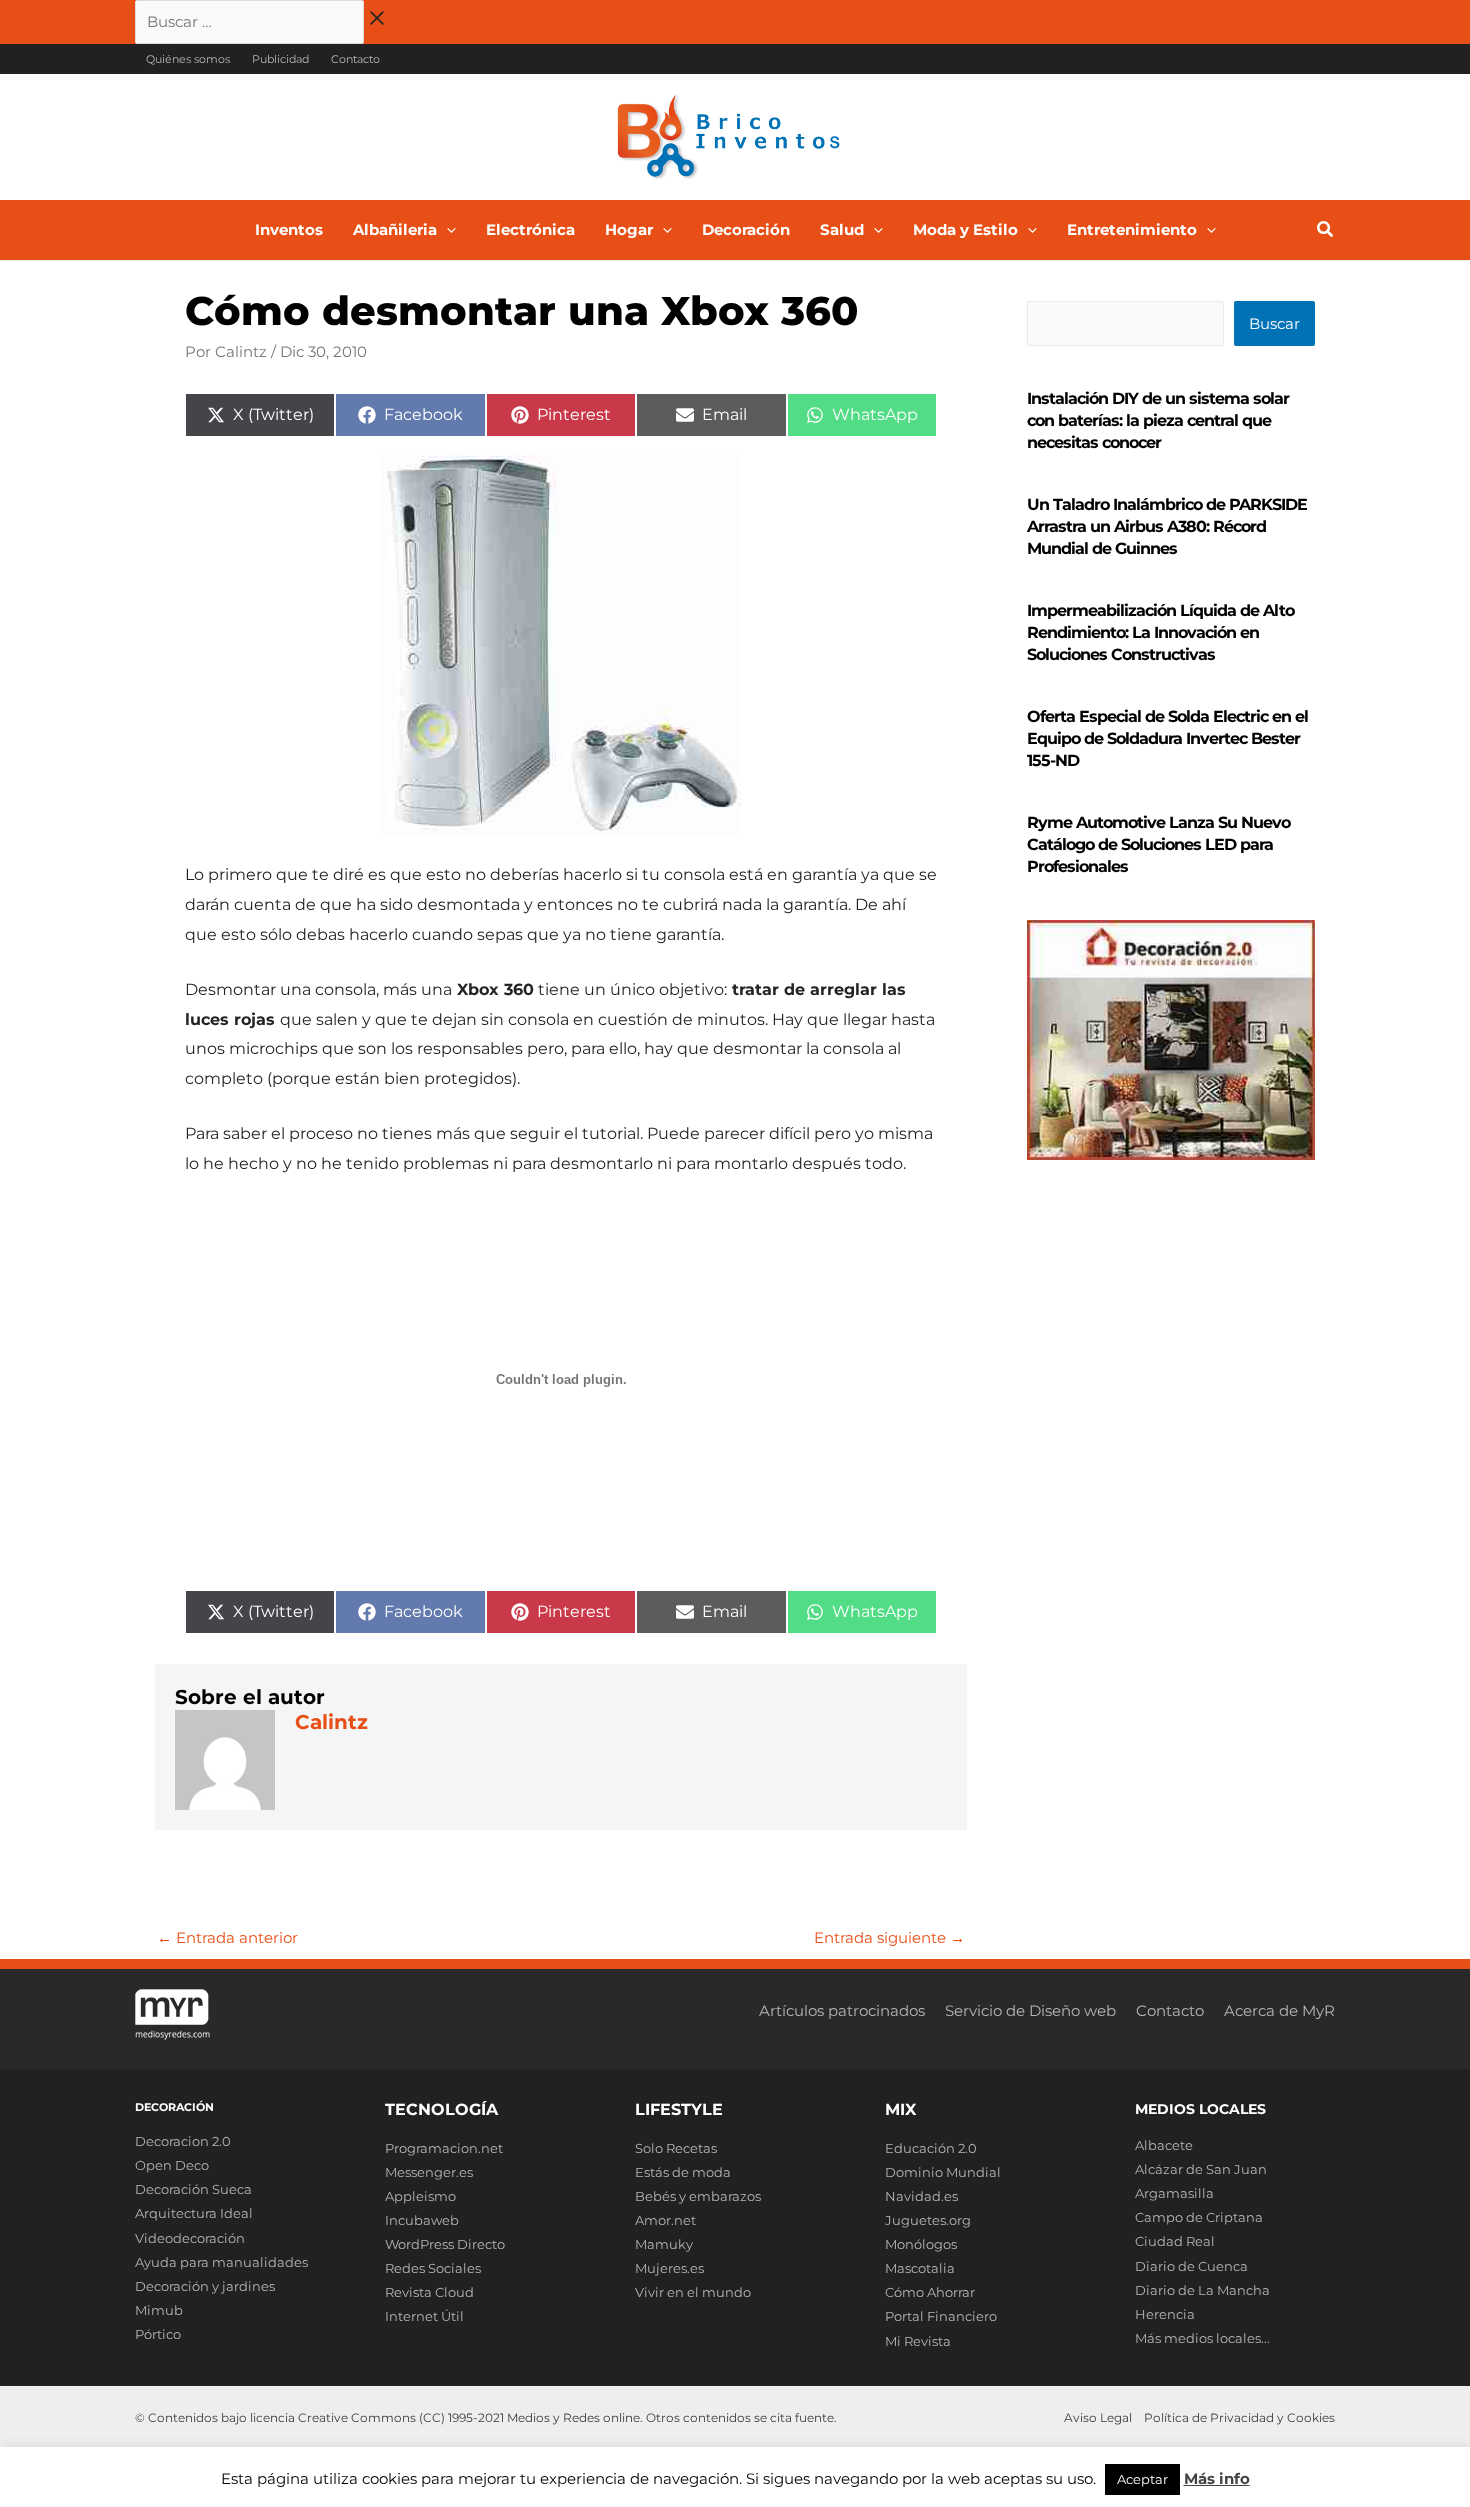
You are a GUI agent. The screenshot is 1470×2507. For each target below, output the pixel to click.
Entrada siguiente (889, 1937)
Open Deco (172, 2165)
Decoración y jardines (205, 2286)
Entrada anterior (227, 1937)
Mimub (159, 2310)
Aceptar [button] (1142, 2479)
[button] (446, 230)
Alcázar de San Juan (1201, 2169)
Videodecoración (190, 2238)
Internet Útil (424, 2316)
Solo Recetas (676, 2148)
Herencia (1165, 2314)
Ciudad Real (1175, 2241)
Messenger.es (429, 2172)
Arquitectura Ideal (194, 2213)
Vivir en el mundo (693, 2292)
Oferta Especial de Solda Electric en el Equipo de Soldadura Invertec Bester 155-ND (1167, 738)
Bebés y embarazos (698, 2196)
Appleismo (420, 2196)
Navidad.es (921, 2196)
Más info (1217, 2478)
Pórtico (158, 2334)
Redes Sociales (433, 2268)
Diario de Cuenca (1191, 2266)
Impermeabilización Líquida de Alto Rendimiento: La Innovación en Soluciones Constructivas (1160, 632)
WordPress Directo (445, 2244)
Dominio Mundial (943, 2172)
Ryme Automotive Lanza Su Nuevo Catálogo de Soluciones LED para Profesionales (1158, 844)
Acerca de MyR (1279, 2010)
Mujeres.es (669, 2268)
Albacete (1164, 2145)
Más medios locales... (1202, 2338)
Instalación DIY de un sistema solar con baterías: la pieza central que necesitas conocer (1158, 420)
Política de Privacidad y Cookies (1239, 2417)
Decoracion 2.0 (183, 2141)
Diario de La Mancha (1202, 2290)
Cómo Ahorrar (930, 2292)
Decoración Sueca (193, 2189)
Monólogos (921, 2244)
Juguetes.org (928, 2220)
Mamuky (664, 2244)
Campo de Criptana (1199, 2217)
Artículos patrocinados (842, 2010)
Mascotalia (920, 2268)
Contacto (355, 59)
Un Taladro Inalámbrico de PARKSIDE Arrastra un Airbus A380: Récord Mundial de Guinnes (1167, 526)
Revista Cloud (429, 2292)
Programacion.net (444, 2148)
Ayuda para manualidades (221, 2262)
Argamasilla (1174, 2193)
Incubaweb (422, 2220)
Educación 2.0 (931, 2148)
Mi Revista (918, 2341)
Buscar (1274, 323)
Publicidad (280, 59)
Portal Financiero (941, 2316)
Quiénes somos (188, 59)
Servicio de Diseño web (1030, 2010)
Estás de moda (683, 2172)
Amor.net (665, 2220)
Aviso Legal (1098, 2417)
